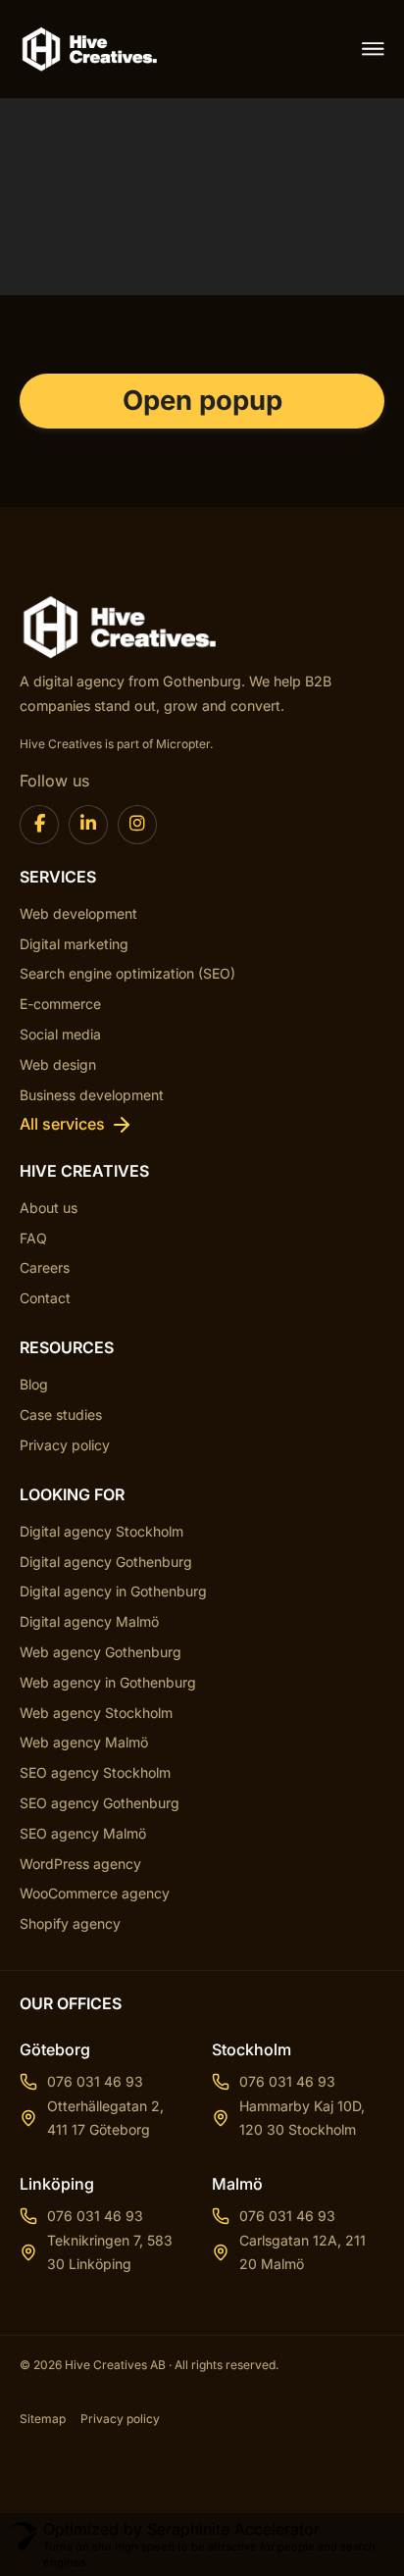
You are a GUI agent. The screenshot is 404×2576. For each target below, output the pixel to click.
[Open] (373, 49)
